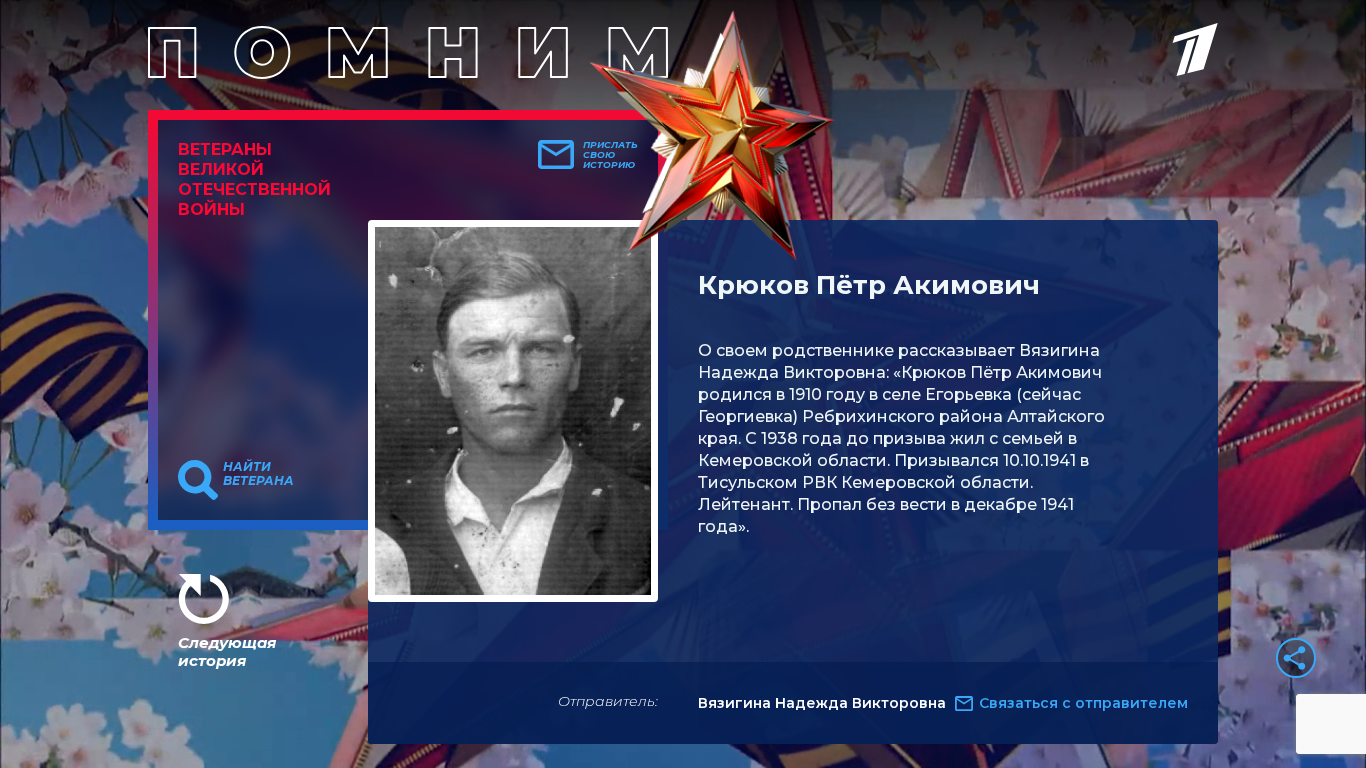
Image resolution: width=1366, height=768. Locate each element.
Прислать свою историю (610, 155)
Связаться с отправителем (1083, 703)
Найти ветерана (258, 474)
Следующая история (227, 651)
